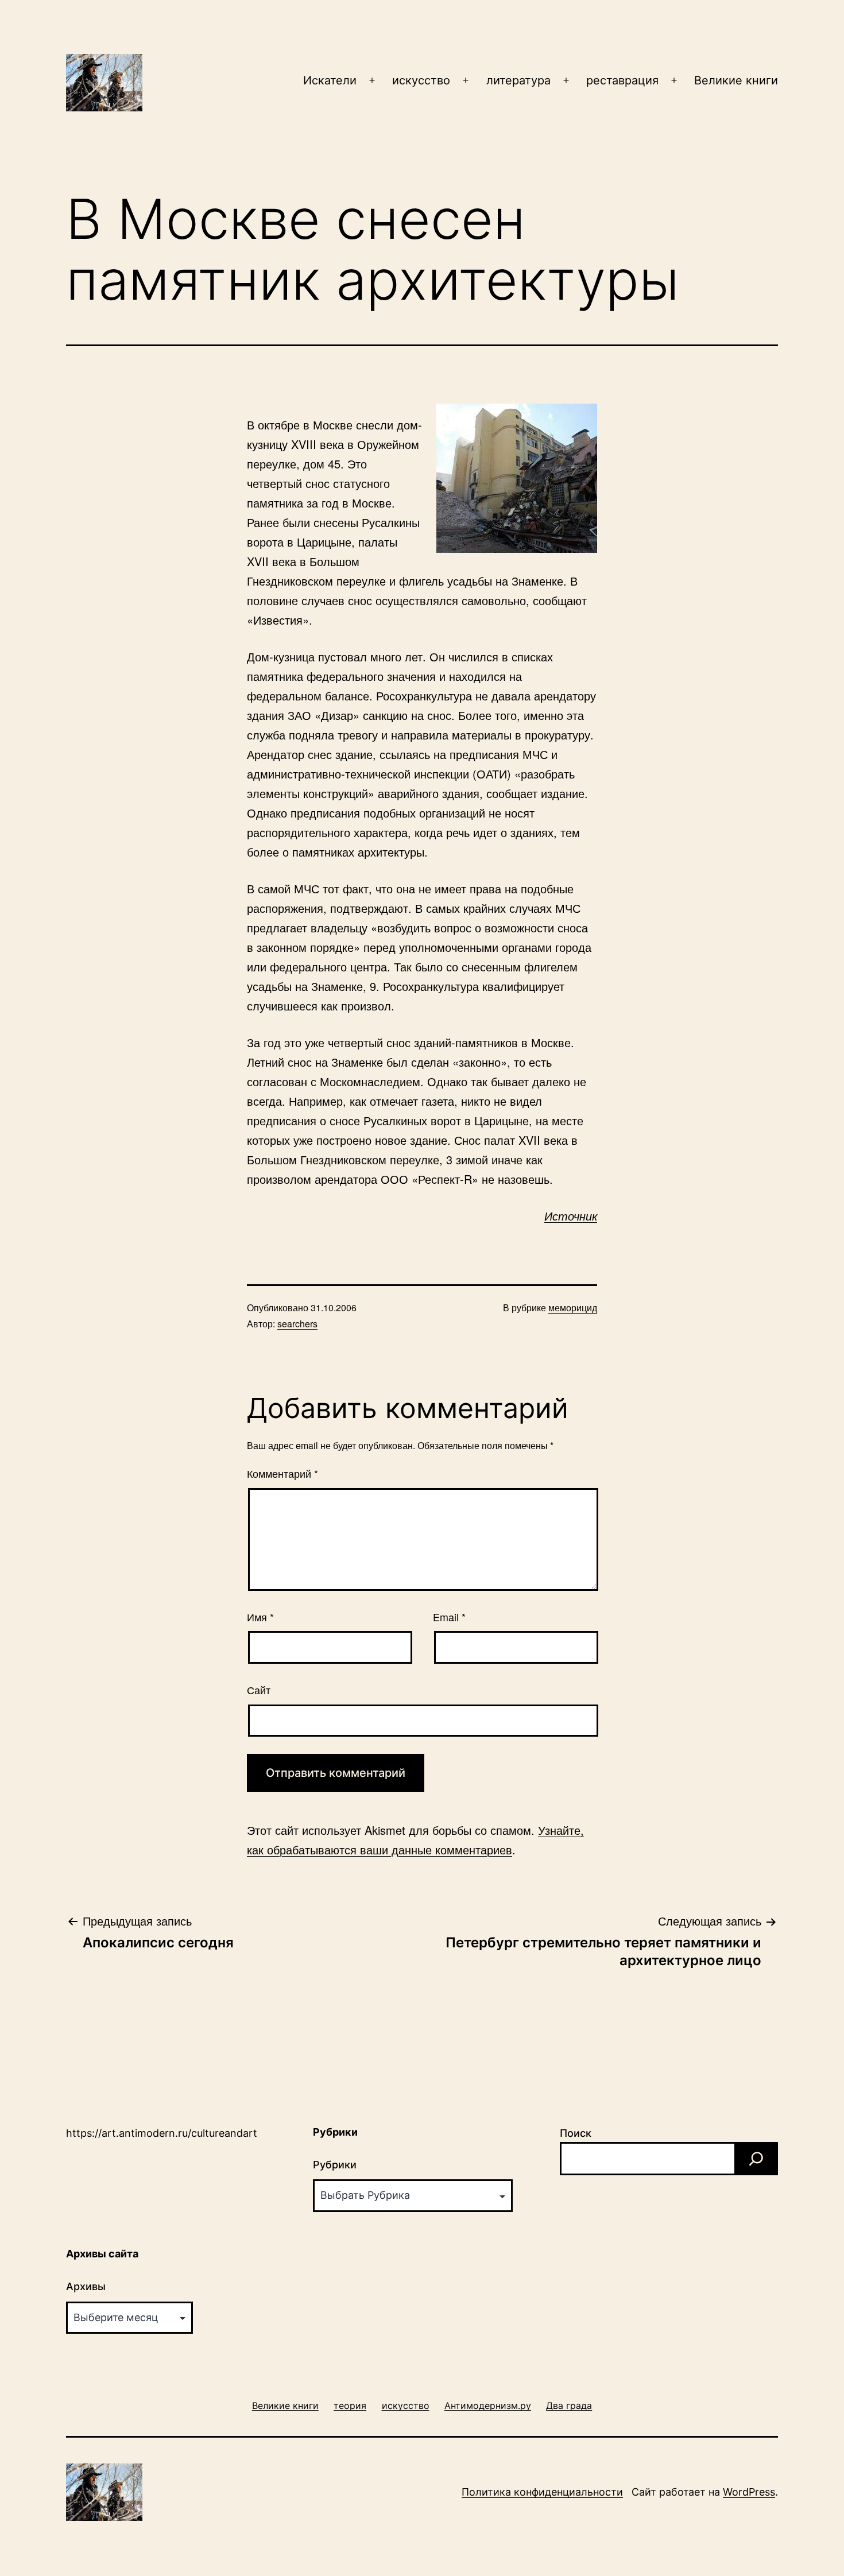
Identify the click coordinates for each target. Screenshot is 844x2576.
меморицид (573, 1308)
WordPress (749, 2492)
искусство (421, 80)
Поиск (576, 2133)
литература (518, 80)
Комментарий (282, 1473)
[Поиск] (756, 2159)
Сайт (259, 1690)
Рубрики (335, 2165)
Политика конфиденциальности (542, 2492)
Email (449, 1617)
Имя (260, 1617)
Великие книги (736, 80)
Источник (571, 1216)
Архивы (86, 2286)
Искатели (330, 80)
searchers (297, 1324)
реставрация (622, 80)
